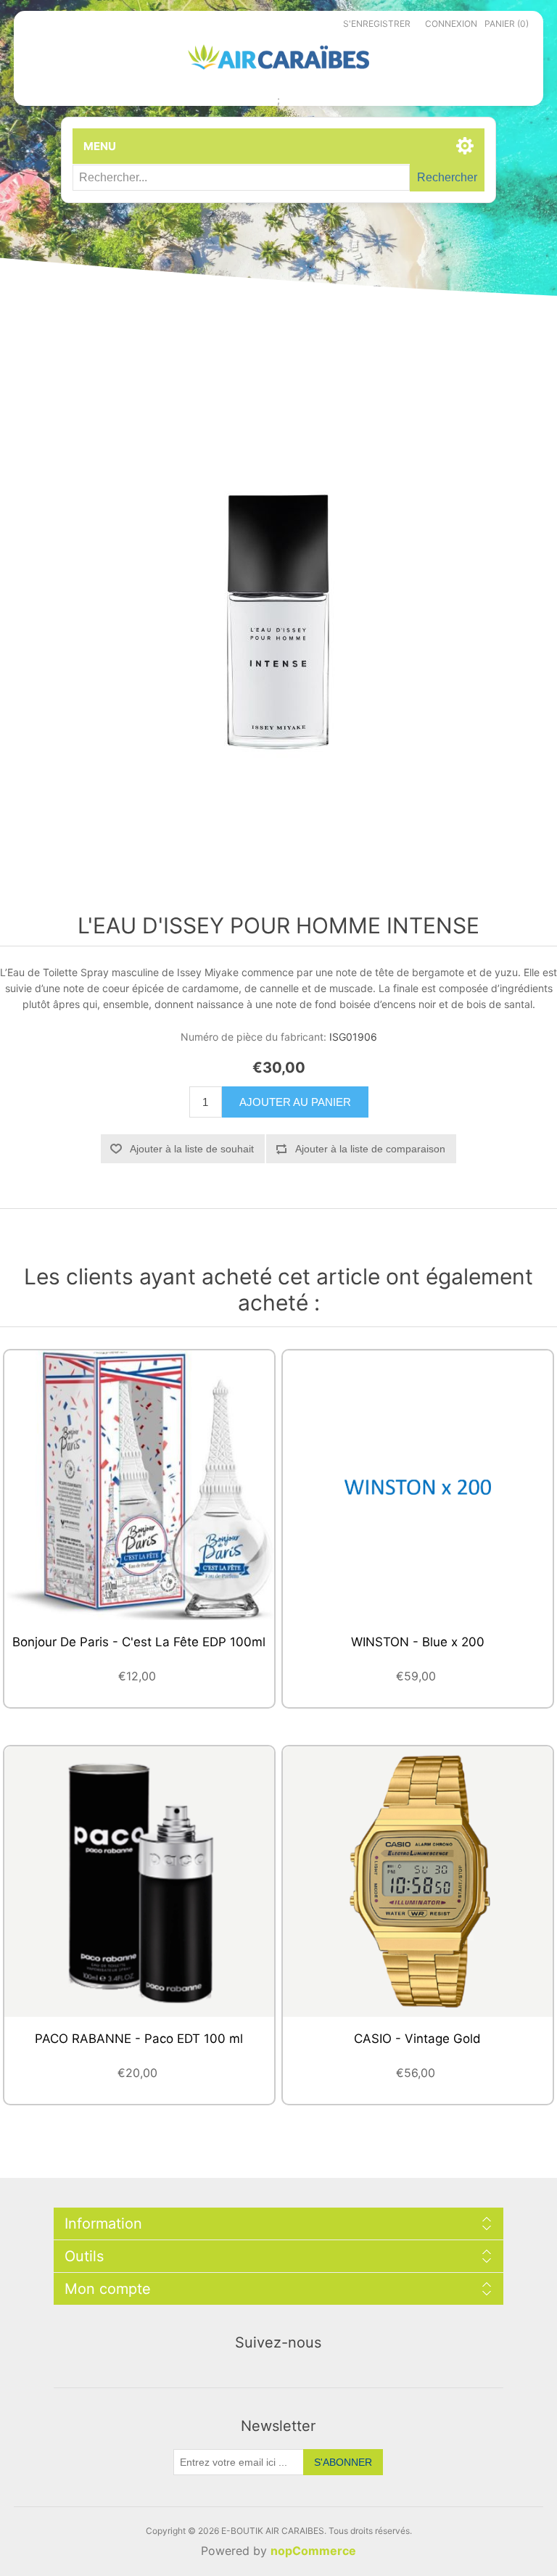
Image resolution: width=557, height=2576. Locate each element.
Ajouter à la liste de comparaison (370, 1149)
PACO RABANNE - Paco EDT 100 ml (139, 2039)
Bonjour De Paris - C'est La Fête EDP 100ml (139, 1642)
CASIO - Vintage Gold (417, 2039)
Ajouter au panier (295, 1102)
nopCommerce (313, 2551)
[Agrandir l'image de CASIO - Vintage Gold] (418, 1881)
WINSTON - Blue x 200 (418, 1642)
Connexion (451, 24)
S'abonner (343, 2462)
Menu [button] (100, 146)
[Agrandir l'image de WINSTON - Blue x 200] (418, 1485)
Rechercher (447, 177)
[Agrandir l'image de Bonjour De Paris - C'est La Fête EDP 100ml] (139, 1485)
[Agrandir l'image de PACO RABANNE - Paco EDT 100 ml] (139, 1881)
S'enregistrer (377, 24)
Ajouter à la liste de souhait (192, 1149)
